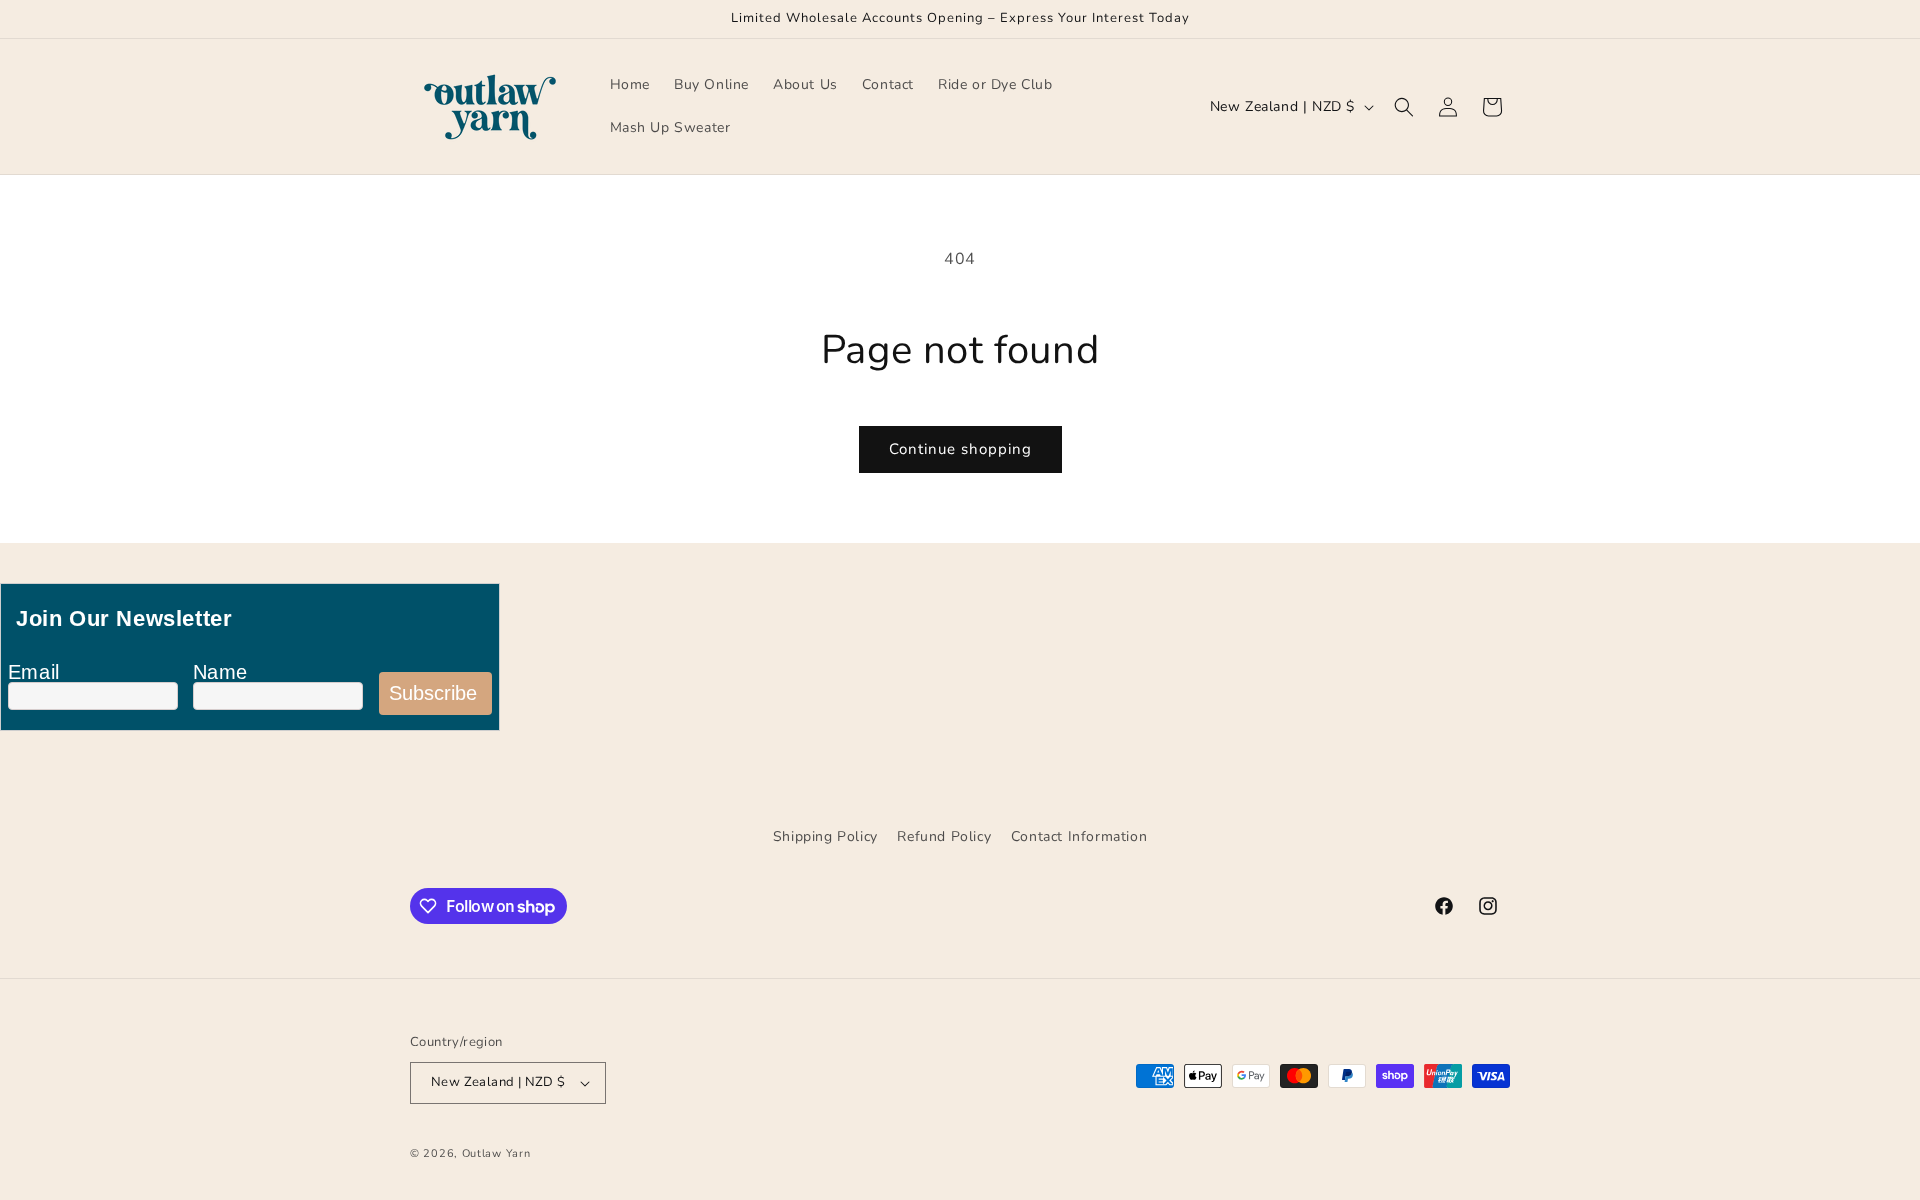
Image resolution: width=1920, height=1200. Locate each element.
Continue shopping (960, 449)
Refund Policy (944, 836)
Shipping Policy (825, 836)
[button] (1404, 107)
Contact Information (1079, 836)
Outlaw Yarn (496, 1153)
